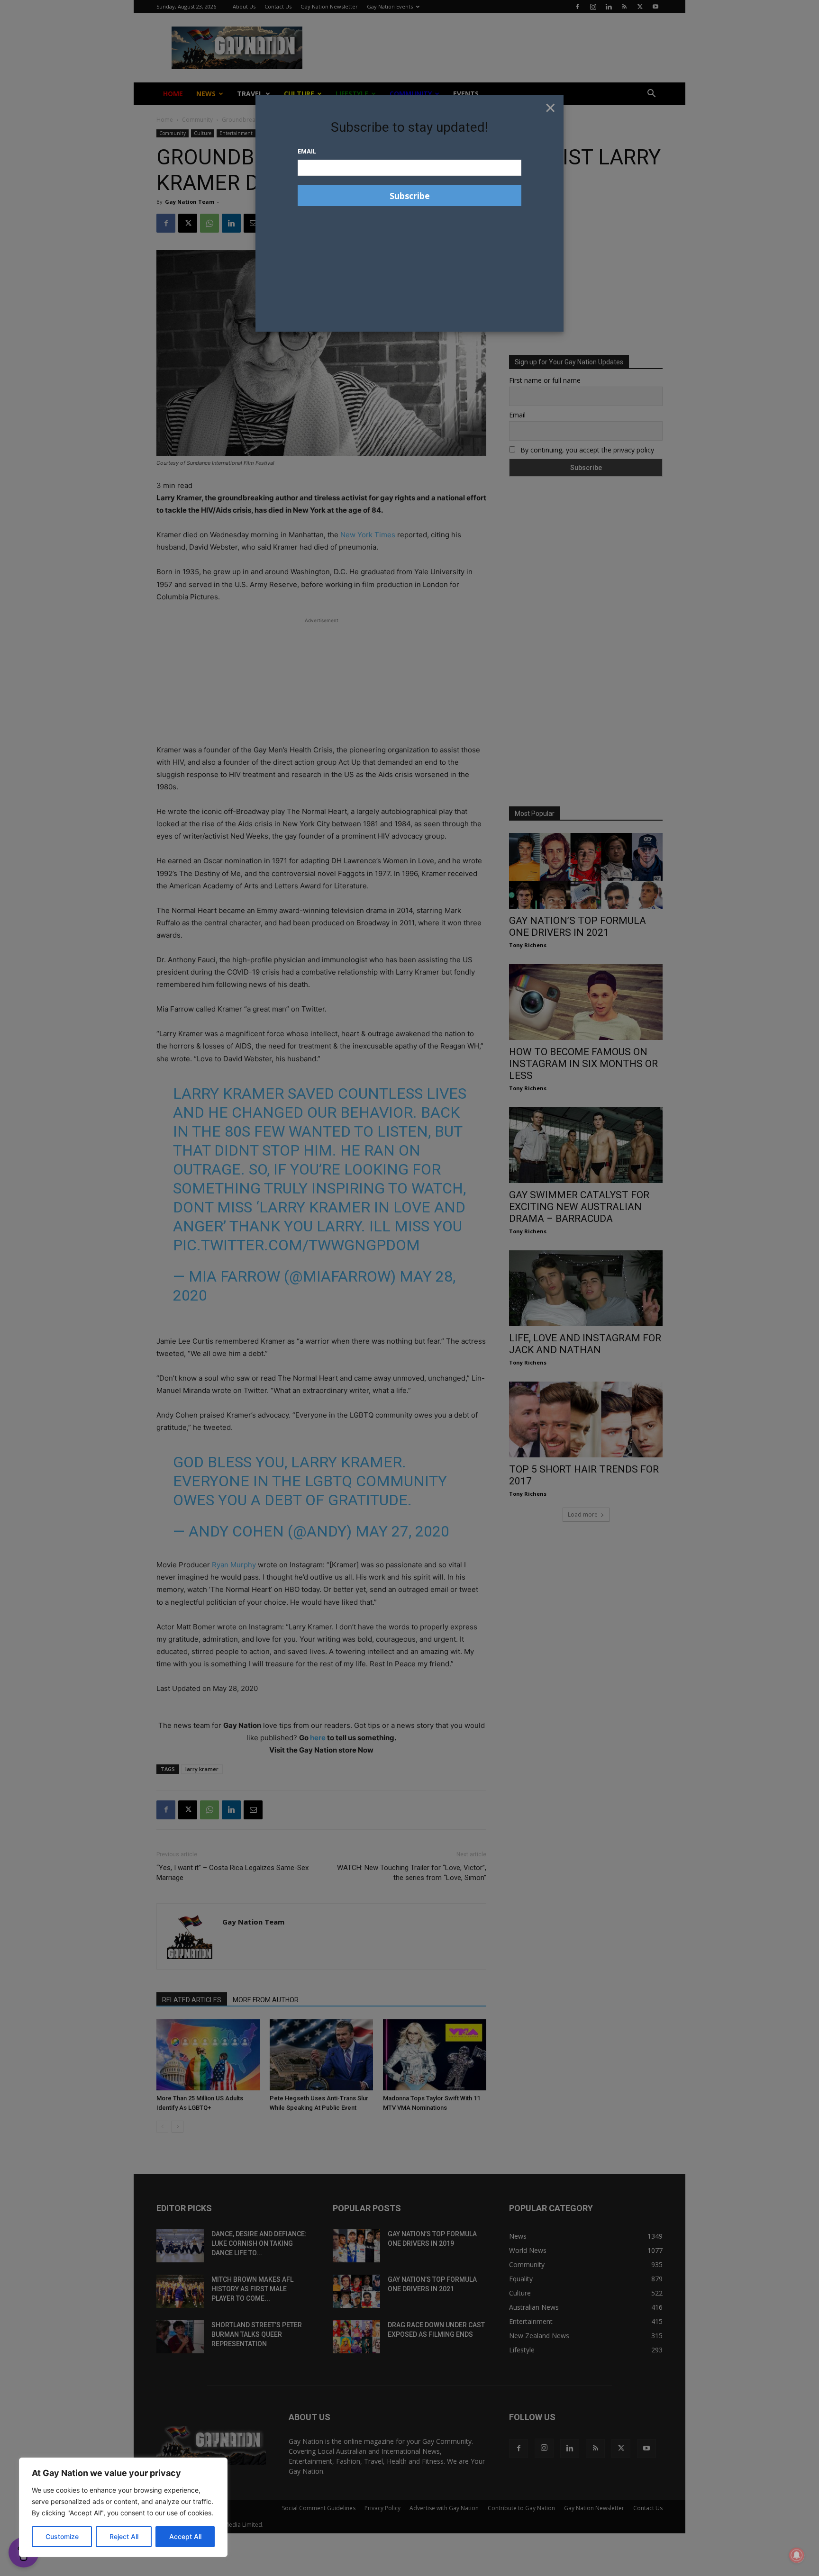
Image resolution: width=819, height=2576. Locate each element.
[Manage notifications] (797, 2555)
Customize (62, 2536)
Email (307, 151)
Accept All (185, 2536)
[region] (123, 2507)
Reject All (124, 2536)
